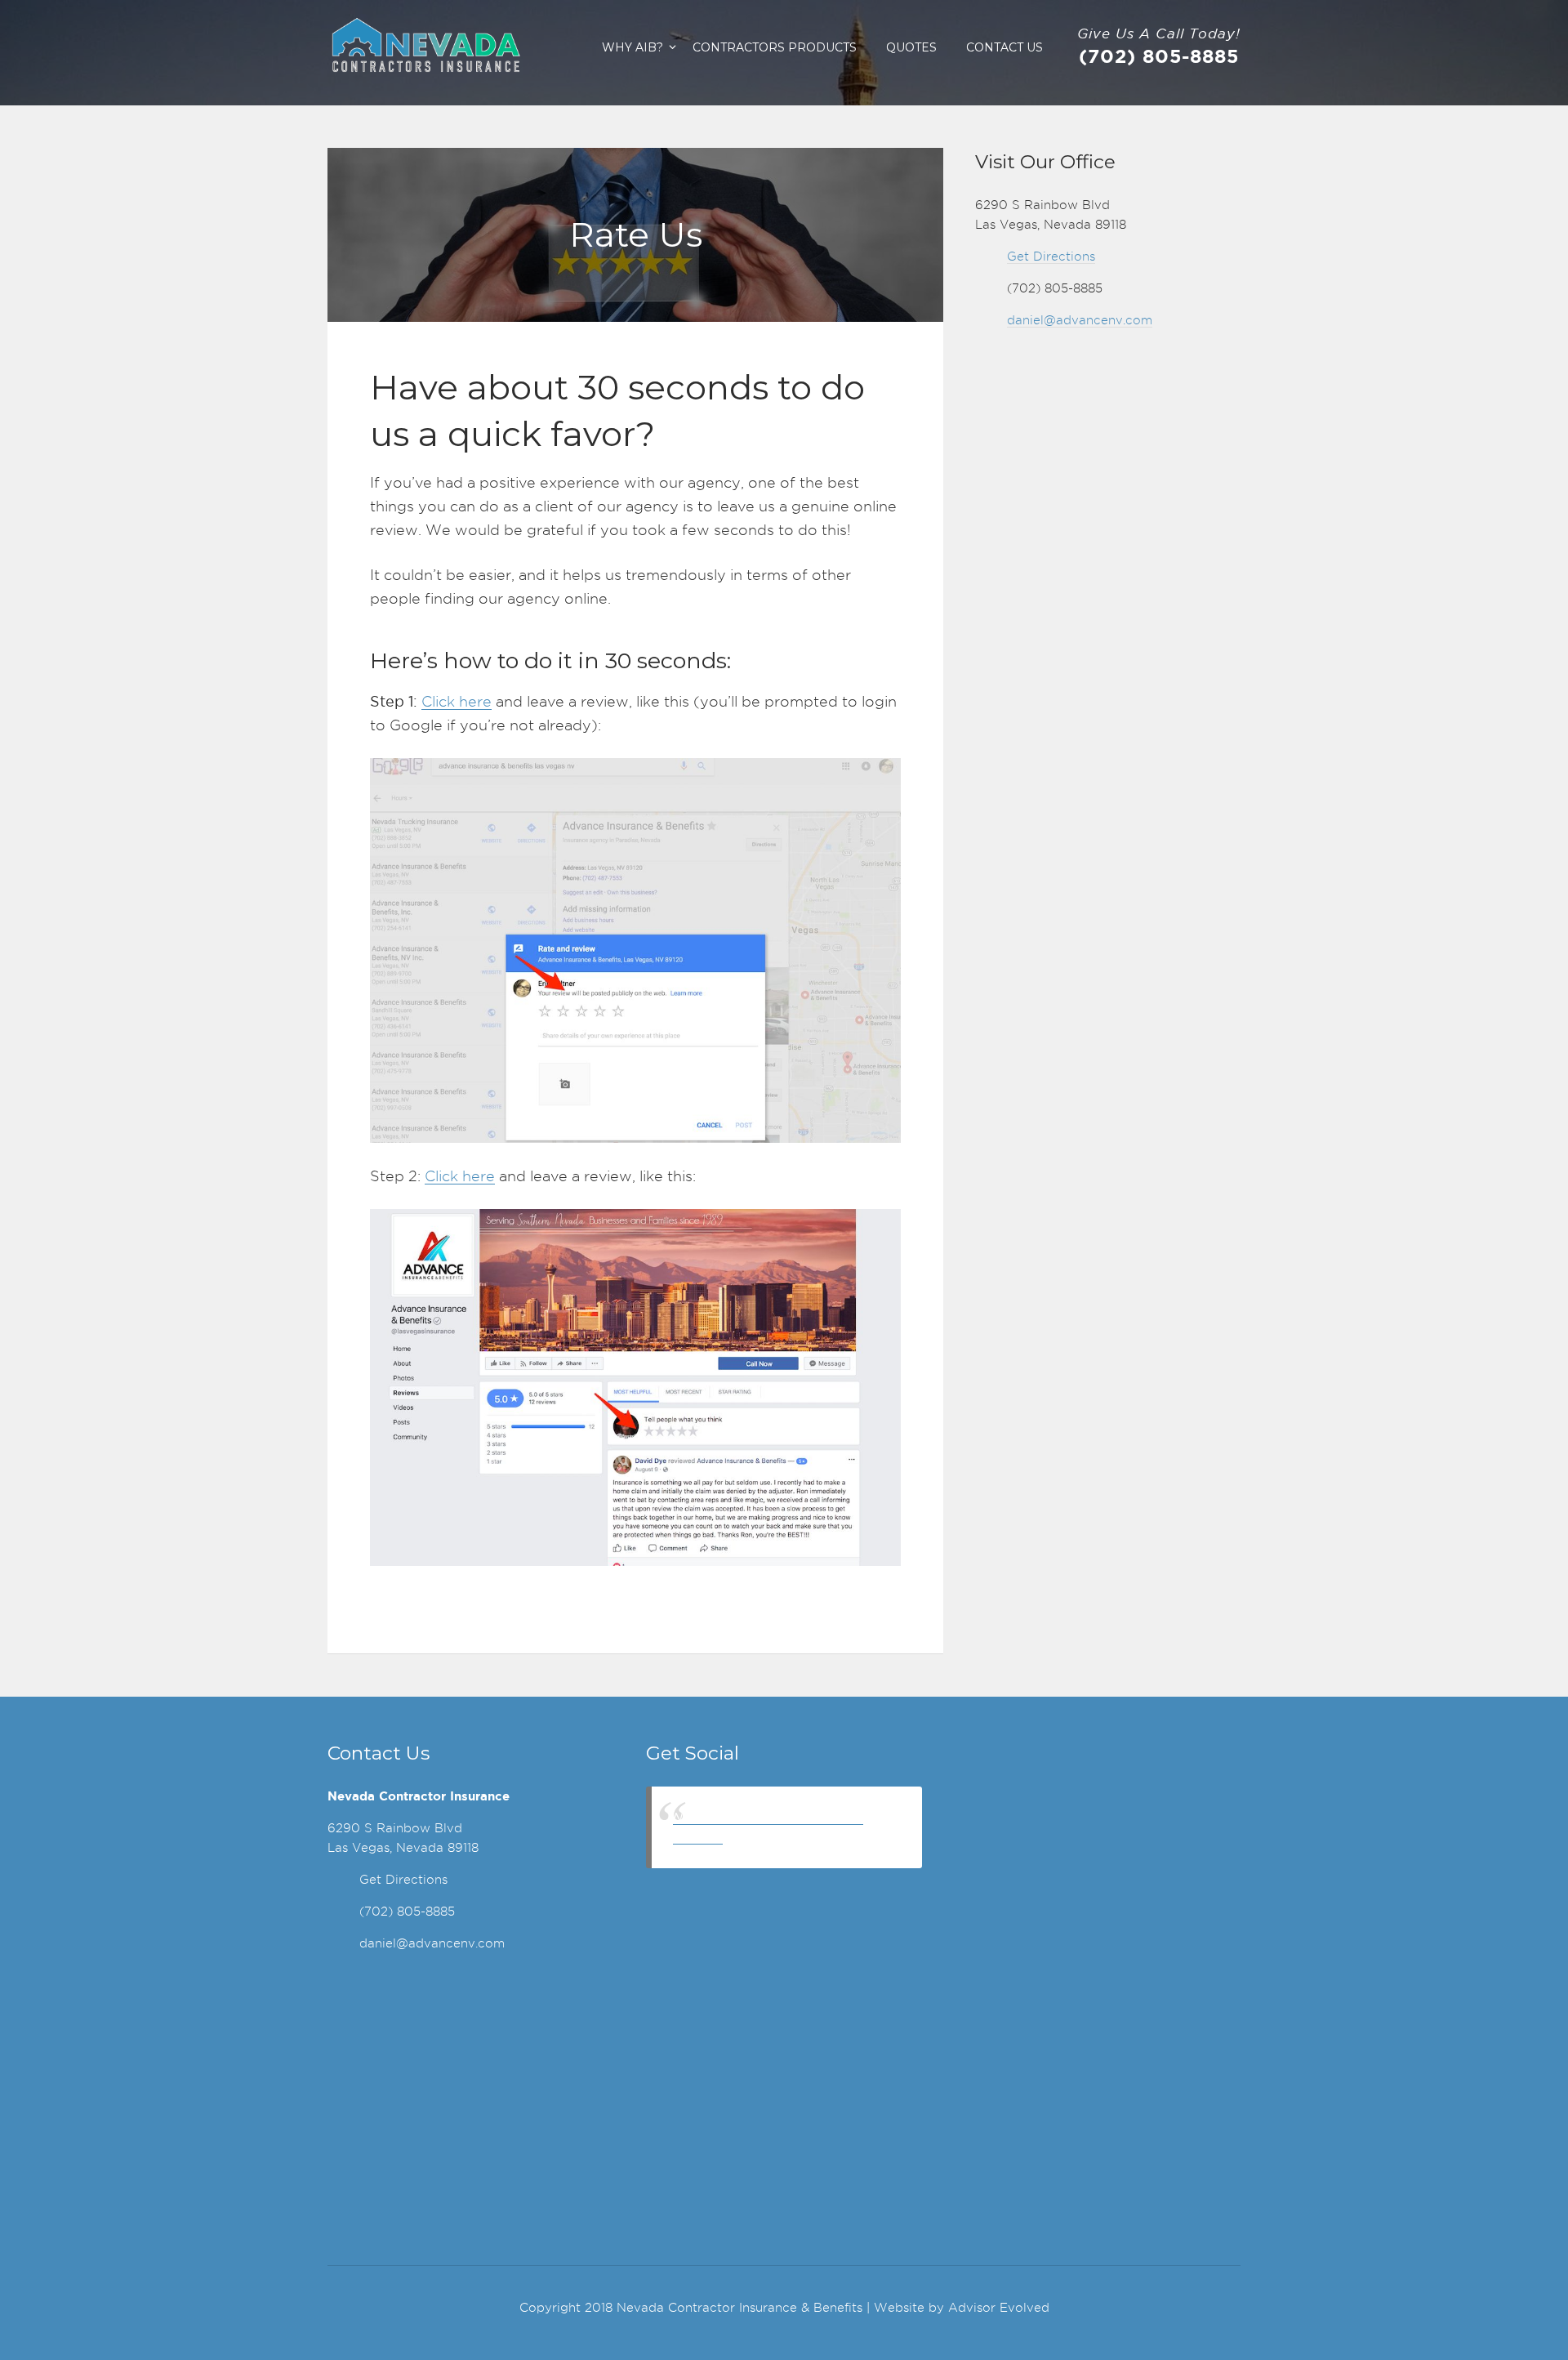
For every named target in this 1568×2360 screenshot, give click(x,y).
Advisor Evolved (999, 2308)
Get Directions (1051, 257)
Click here (457, 701)
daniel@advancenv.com (1080, 320)
